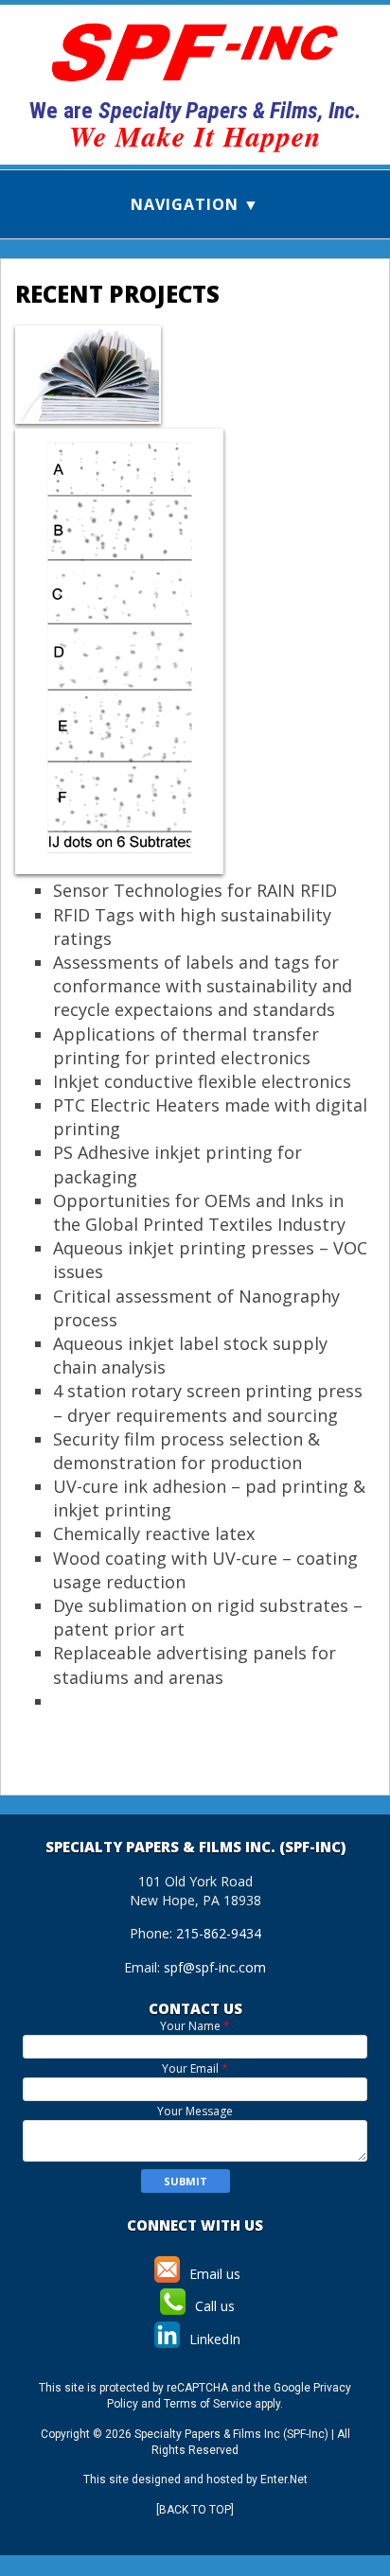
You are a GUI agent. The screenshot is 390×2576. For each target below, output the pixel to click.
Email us (213, 2274)
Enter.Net (284, 2480)
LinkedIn (213, 2339)
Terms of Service (208, 2404)
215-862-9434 (219, 1933)
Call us (213, 2306)
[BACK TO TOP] (195, 2510)
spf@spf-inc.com (215, 1967)
